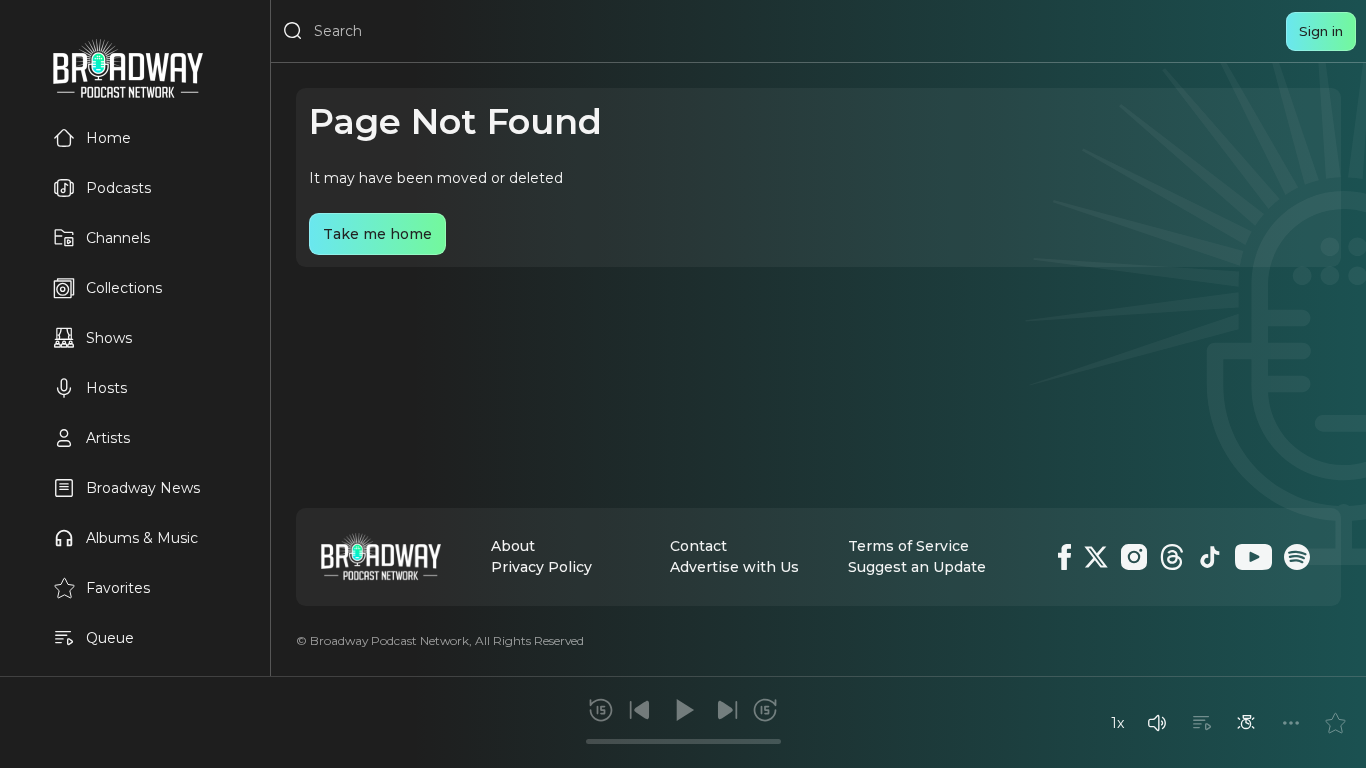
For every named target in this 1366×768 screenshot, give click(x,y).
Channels (118, 238)
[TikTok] (1210, 557)
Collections (124, 288)
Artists (108, 438)
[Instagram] (1134, 557)
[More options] (1291, 723)
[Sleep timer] (1246, 723)
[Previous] (640, 710)
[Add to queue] (1202, 723)
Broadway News (143, 488)
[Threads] (1172, 557)
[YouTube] (1253, 557)
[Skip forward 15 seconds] (765, 710)
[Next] (727, 710)
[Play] (683, 710)
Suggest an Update (917, 567)
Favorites (118, 588)
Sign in (1321, 31)
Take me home (377, 234)
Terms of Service (908, 546)
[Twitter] (1096, 557)
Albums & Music (142, 538)
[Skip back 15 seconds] (601, 710)
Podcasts (118, 188)
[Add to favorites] (1335, 723)
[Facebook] (1064, 557)
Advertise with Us (734, 567)
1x (1117, 723)
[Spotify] (1297, 557)
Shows (109, 338)
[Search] (293, 31)
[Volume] (1157, 723)
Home (108, 138)
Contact (698, 546)
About (513, 546)
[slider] (683, 741)
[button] (1157, 723)
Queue (110, 638)
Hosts (106, 388)
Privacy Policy (541, 567)
